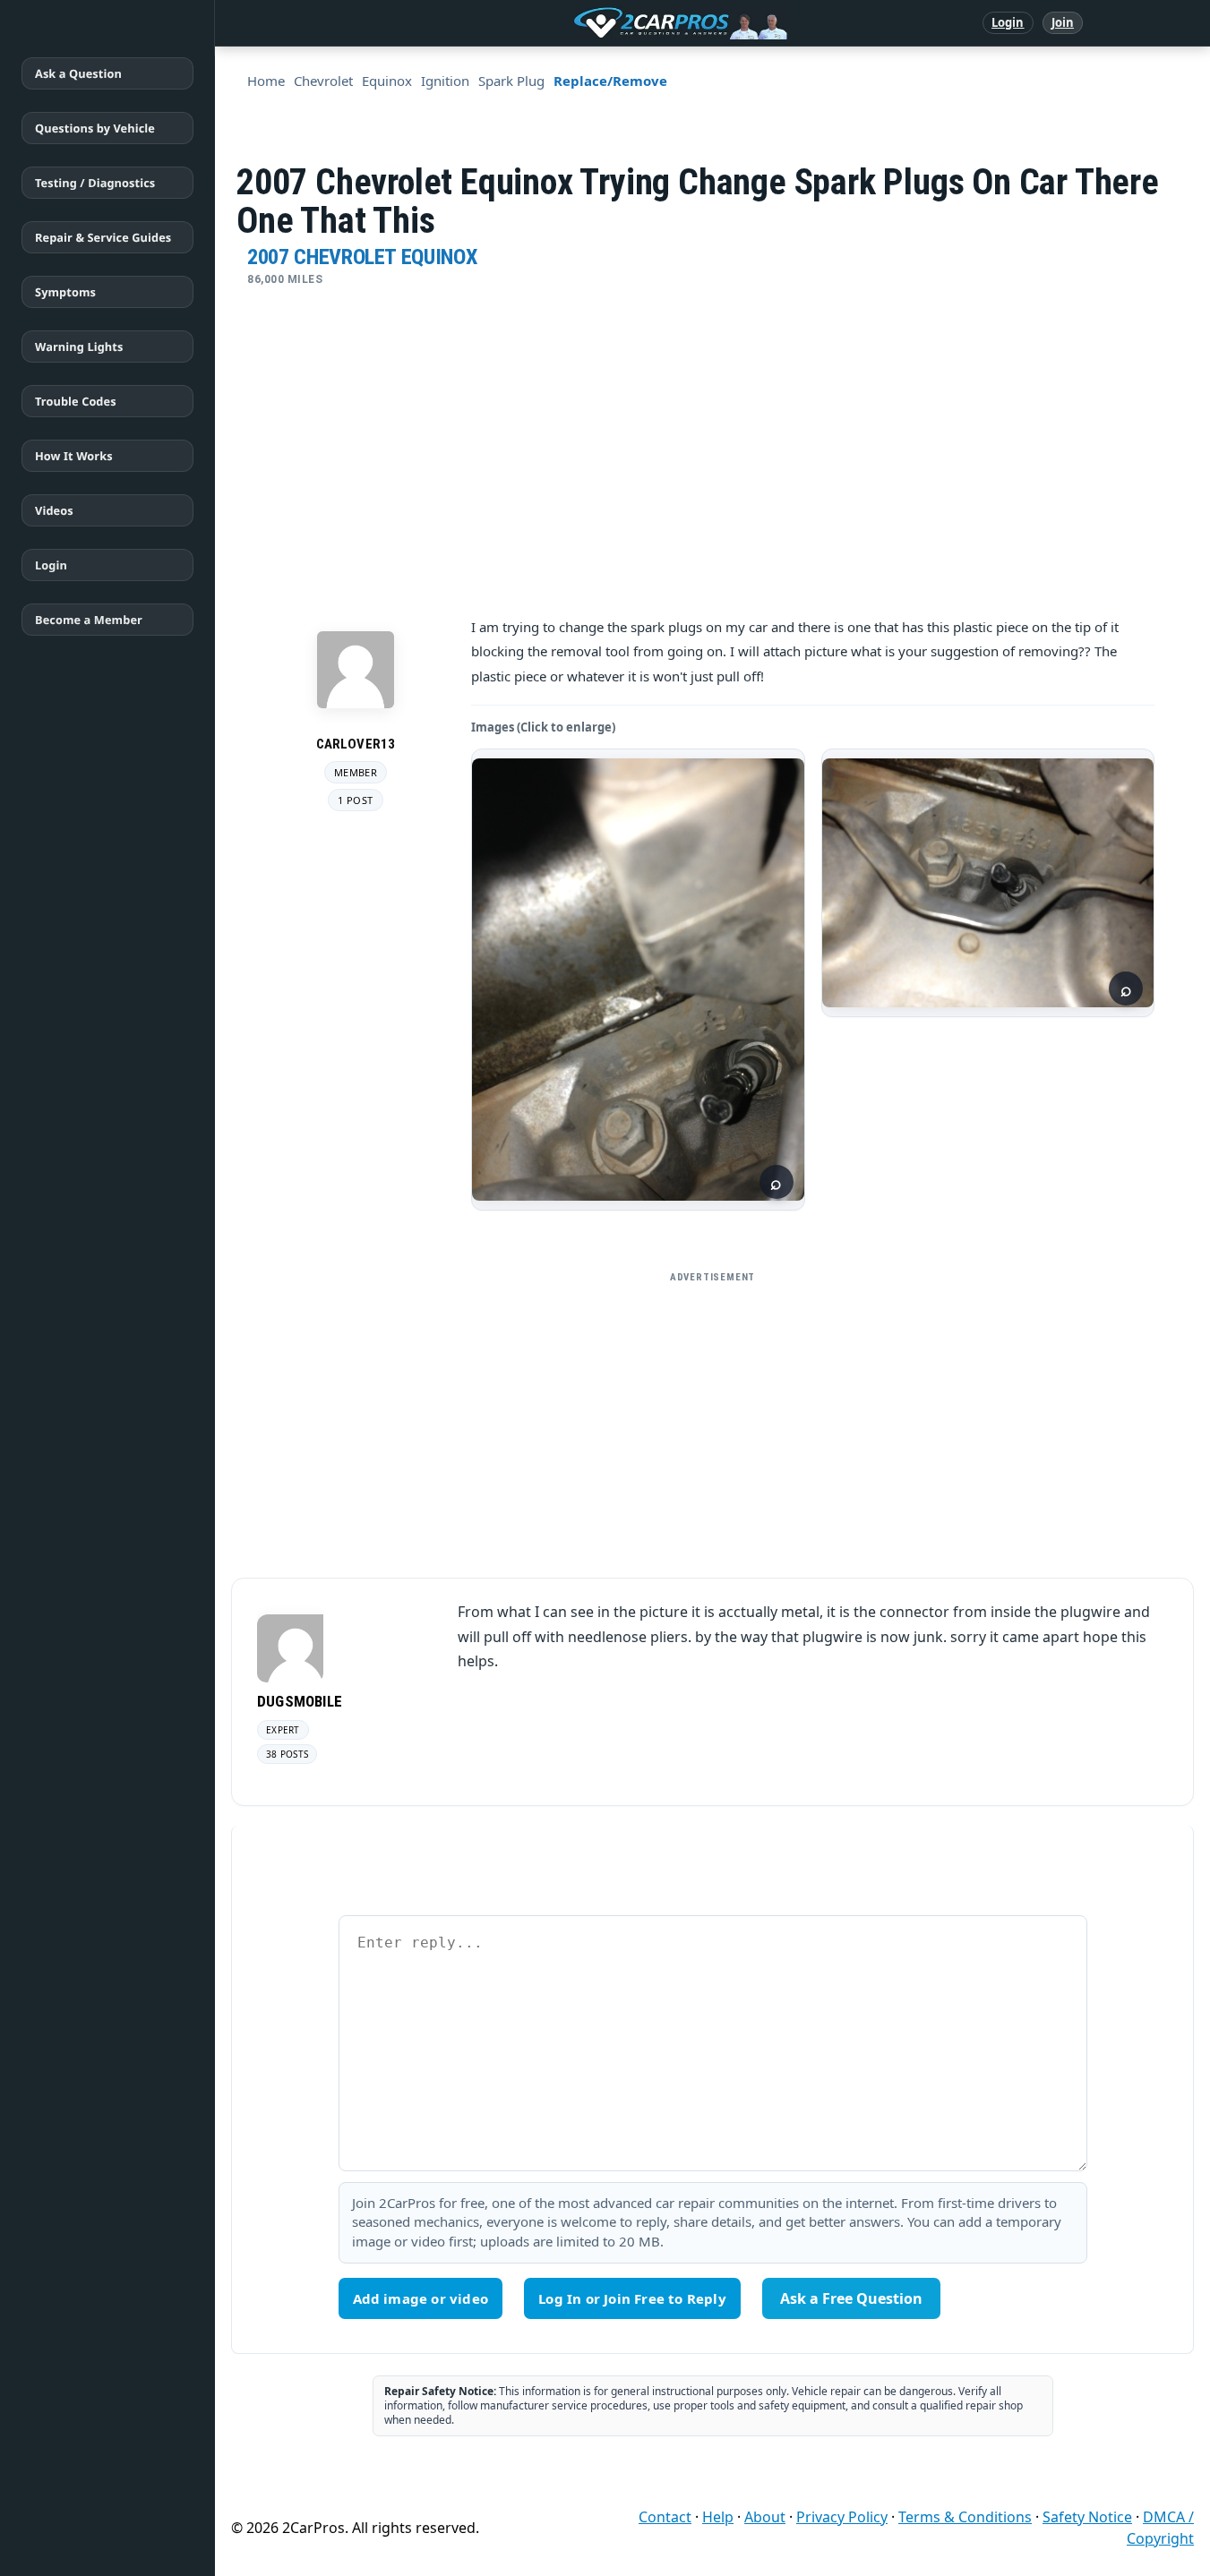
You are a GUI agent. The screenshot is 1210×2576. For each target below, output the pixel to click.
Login (1008, 22)
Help (718, 2517)
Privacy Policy (842, 2517)
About (765, 2517)
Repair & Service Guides (103, 237)
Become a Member (89, 620)
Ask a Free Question (851, 2298)
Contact (665, 2517)
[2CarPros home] (587, 23)
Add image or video (421, 2298)
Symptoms (65, 292)
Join (1063, 22)
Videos (54, 510)
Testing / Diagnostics (95, 183)
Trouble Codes (76, 401)
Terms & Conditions (965, 2517)
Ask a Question (78, 73)
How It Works (74, 456)
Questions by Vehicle (95, 128)
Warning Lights (79, 347)
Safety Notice (1087, 2517)
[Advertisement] (713, 1417)
